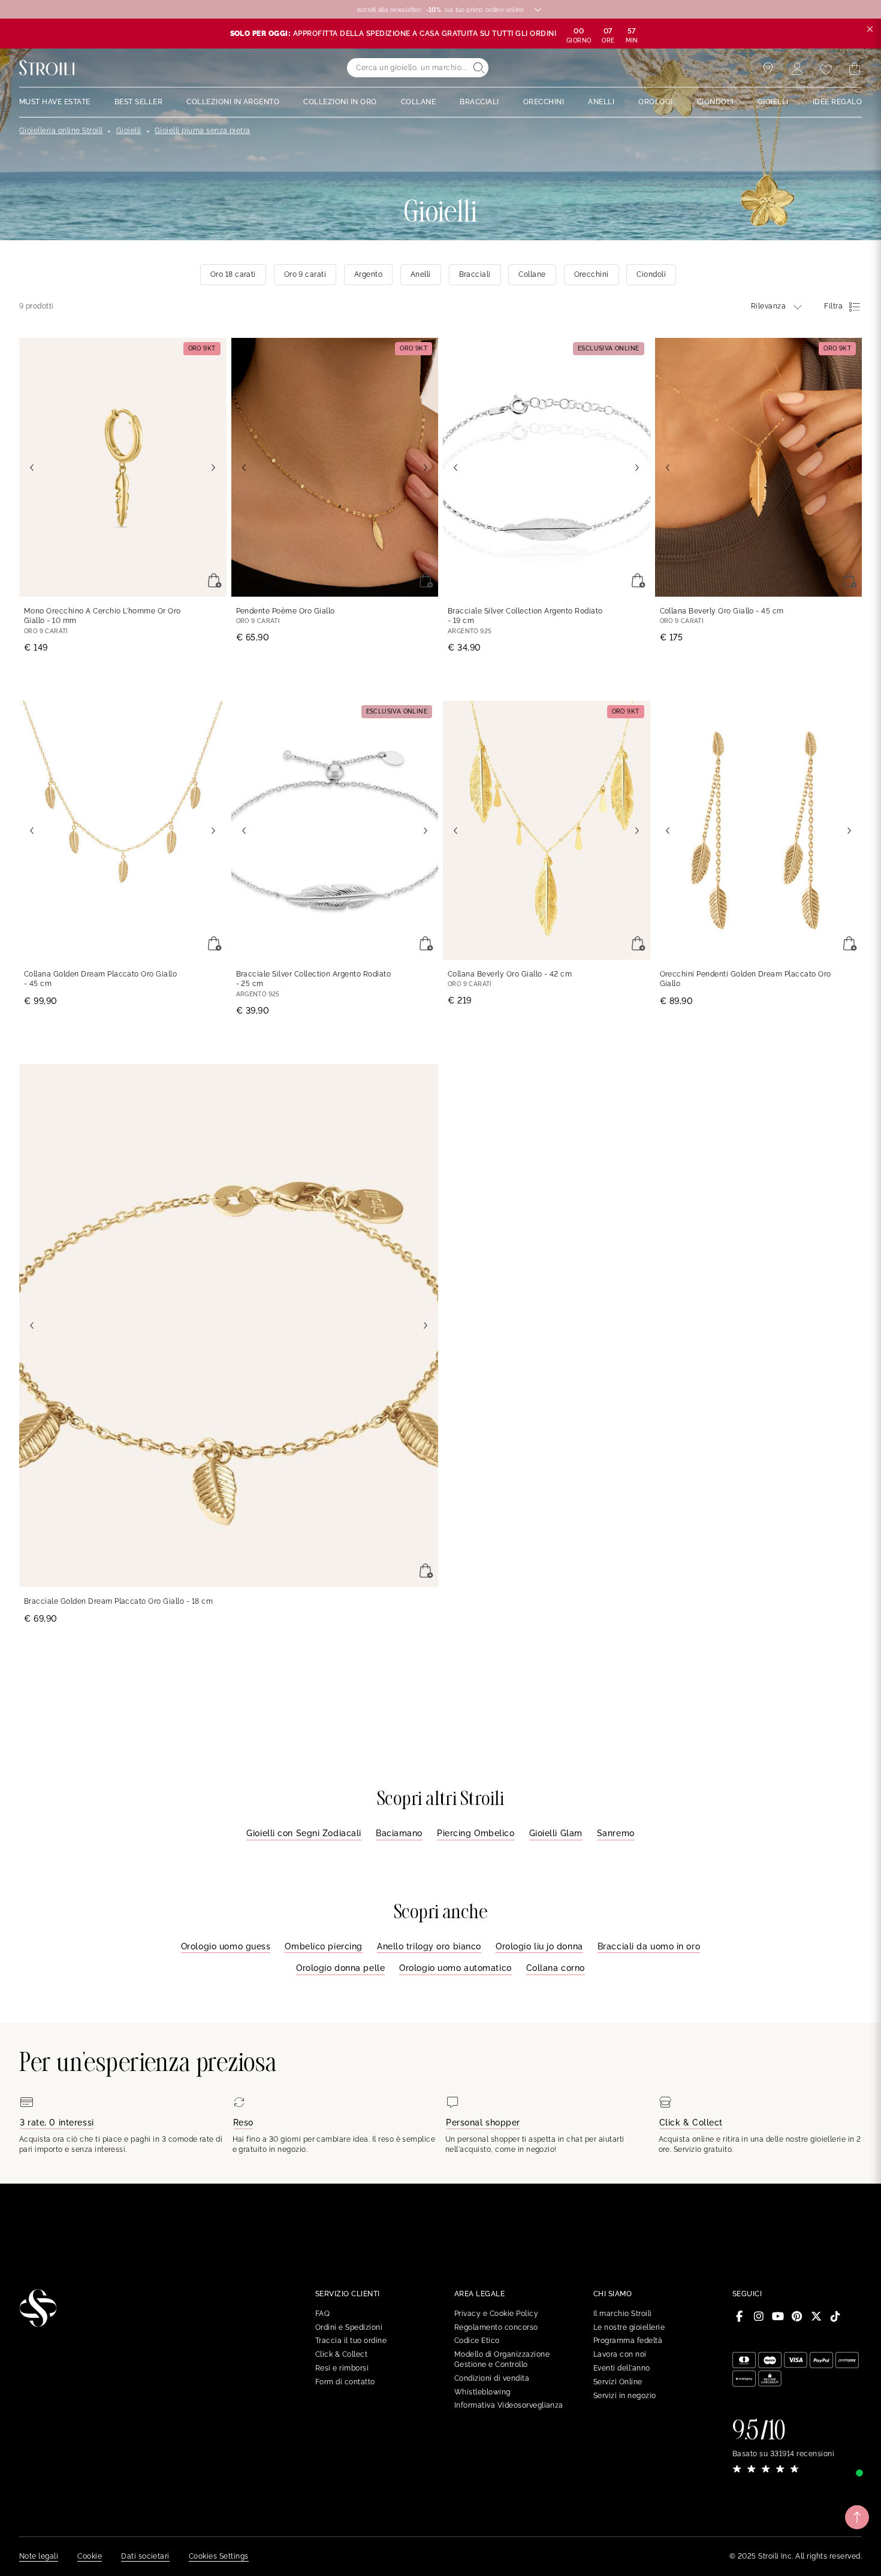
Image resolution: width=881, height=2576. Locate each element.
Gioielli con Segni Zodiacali (304, 1833)
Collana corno (556, 1968)
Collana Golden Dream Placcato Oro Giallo (100, 979)
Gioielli (129, 131)
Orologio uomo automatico (455, 1968)
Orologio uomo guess (226, 1946)
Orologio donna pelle (340, 1968)
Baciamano (399, 1833)
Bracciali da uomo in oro (649, 1946)
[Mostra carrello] (855, 69)
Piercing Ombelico (476, 1833)
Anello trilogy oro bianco (429, 1946)
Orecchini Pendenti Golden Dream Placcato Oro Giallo (746, 979)
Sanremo (616, 1833)
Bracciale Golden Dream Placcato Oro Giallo (118, 1601)
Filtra (833, 306)
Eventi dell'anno (622, 2368)
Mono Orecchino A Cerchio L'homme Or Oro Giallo (102, 616)
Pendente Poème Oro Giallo (286, 611)
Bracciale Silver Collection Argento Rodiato (525, 616)
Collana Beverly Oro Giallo (722, 611)
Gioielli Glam (556, 1833)
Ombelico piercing (324, 1946)
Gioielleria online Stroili (61, 131)
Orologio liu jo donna (539, 1946)
